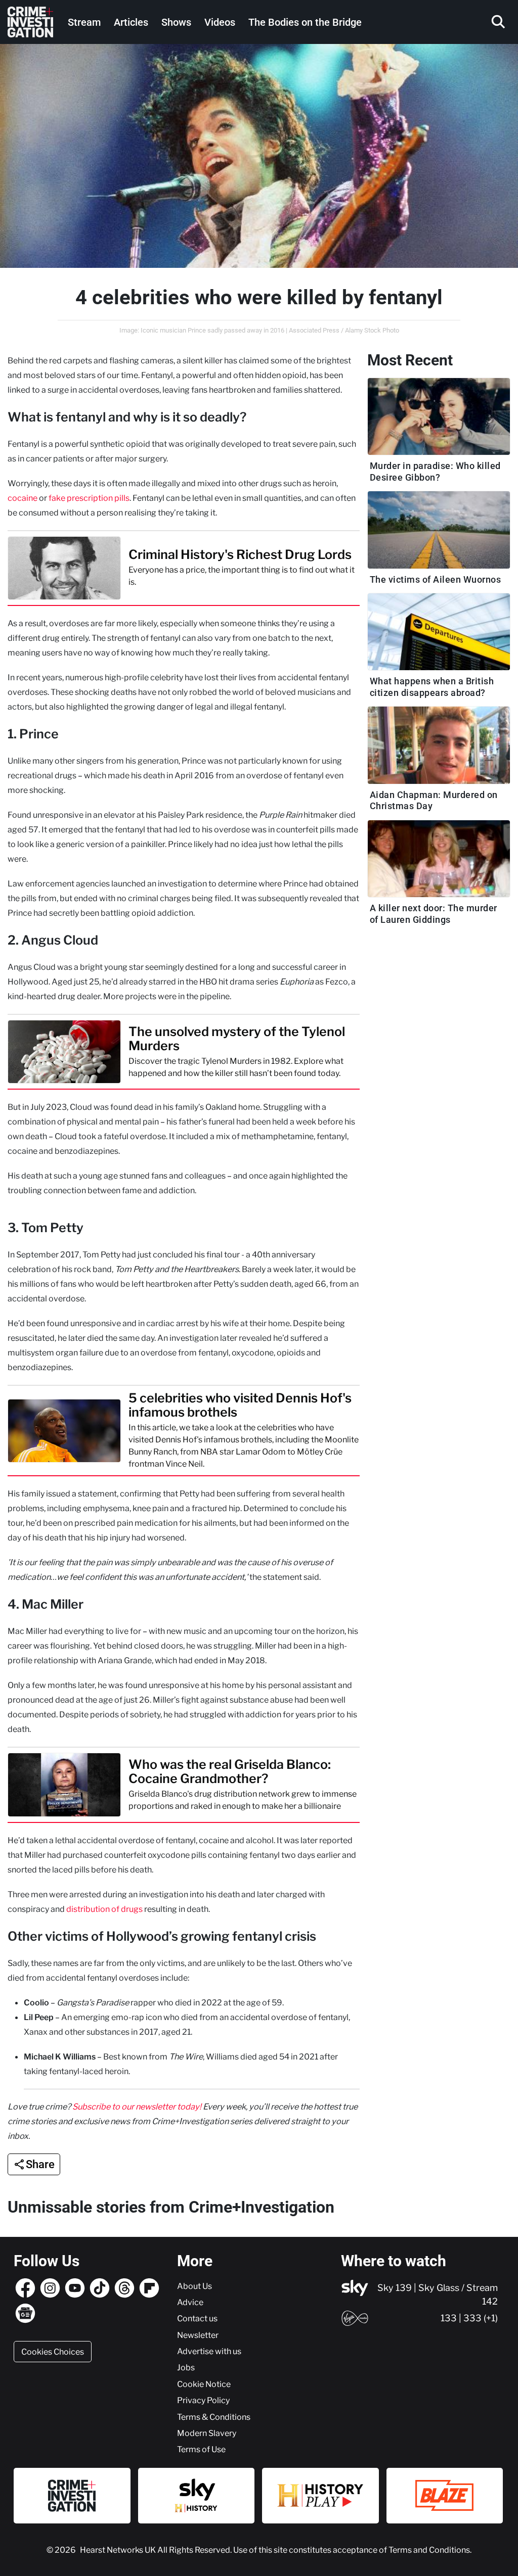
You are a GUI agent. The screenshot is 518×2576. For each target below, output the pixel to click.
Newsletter (198, 2335)
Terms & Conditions (214, 2417)
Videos (220, 22)
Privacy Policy (203, 2400)
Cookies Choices (53, 2352)
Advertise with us (209, 2351)
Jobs (186, 2367)
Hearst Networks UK (119, 2550)
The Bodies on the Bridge (305, 22)
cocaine (23, 498)
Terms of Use (201, 2449)
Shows (176, 22)
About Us (195, 2286)
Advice (190, 2302)
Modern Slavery (207, 2433)
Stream (84, 22)
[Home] (30, 22)
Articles (131, 22)
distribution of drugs (104, 1909)
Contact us (197, 2318)
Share (40, 2164)
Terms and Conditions (429, 2550)
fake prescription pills (89, 498)
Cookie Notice (204, 2384)
